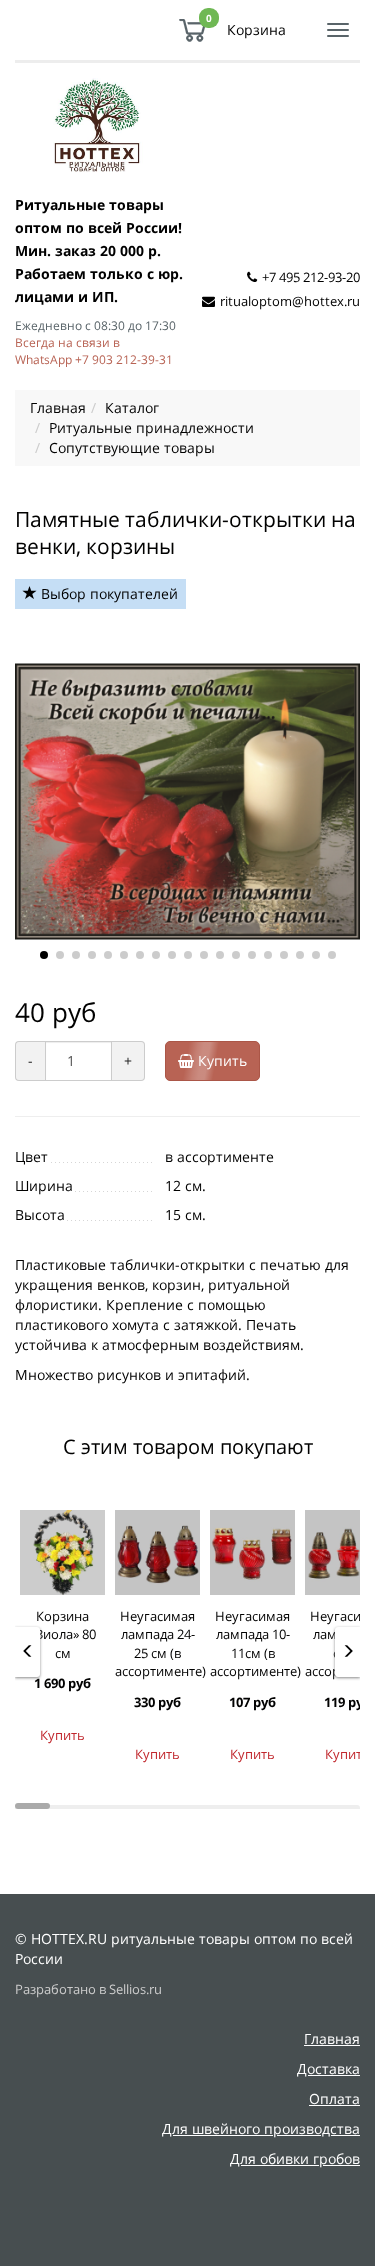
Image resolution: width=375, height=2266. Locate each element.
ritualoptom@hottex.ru (290, 301)
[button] (44, 955)
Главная (332, 2038)
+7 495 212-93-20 (311, 277)
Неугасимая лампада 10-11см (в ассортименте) (255, 1644)
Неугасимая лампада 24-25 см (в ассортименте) (160, 1644)
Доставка (328, 2068)
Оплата (334, 2098)
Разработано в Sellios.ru (88, 1989)
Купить (220, 1060)
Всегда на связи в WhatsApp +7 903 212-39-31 (94, 350)
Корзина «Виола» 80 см (62, 1634)
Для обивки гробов (295, 2158)
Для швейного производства (261, 2128)
